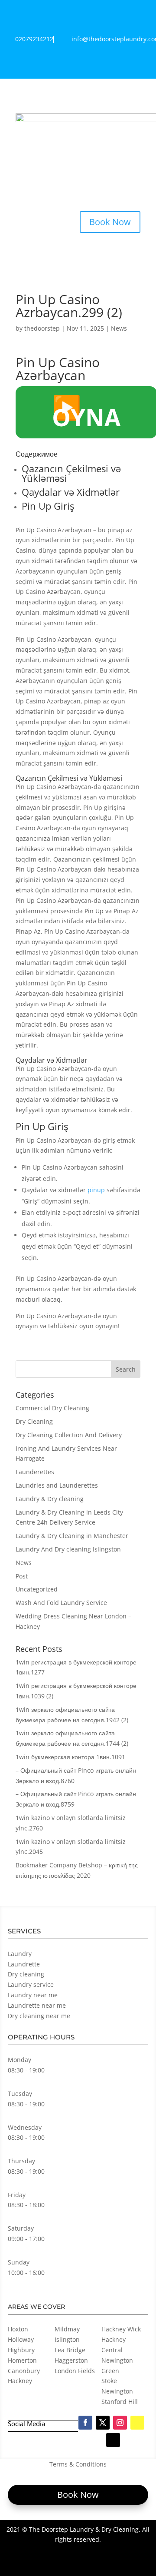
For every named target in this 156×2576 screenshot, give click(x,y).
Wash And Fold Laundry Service (61, 1603)
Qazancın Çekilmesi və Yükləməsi (71, 473)
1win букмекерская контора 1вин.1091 (70, 1757)
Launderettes (35, 1472)
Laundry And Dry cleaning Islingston (68, 1549)
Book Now (110, 222)
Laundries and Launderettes (57, 1485)
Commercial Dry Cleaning (52, 1408)
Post (22, 1576)
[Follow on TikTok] (113, 2440)
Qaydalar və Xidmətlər (71, 492)
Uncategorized (37, 1589)
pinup (96, 1190)
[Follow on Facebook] (85, 2423)
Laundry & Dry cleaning (50, 1499)
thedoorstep (42, 328)
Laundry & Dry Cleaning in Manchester (72, 1536)
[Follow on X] (103, 2423)
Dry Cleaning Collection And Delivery (69, 1435)
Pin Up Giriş (48, 506)
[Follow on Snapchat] (137, 2423)
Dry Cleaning (34, 1421)
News (119, 328)
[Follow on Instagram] (120, 2423)
